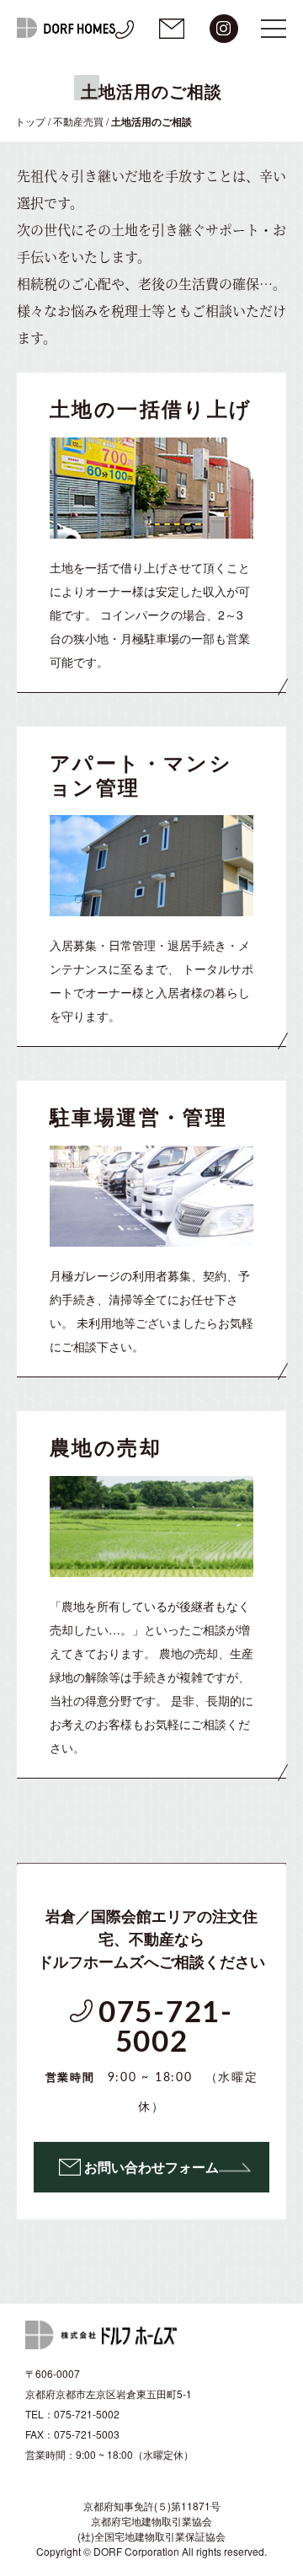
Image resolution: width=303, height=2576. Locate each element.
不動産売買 (78, 121)
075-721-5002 (152, 2056)
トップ (30, 121)
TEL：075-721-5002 (72, 2414)
